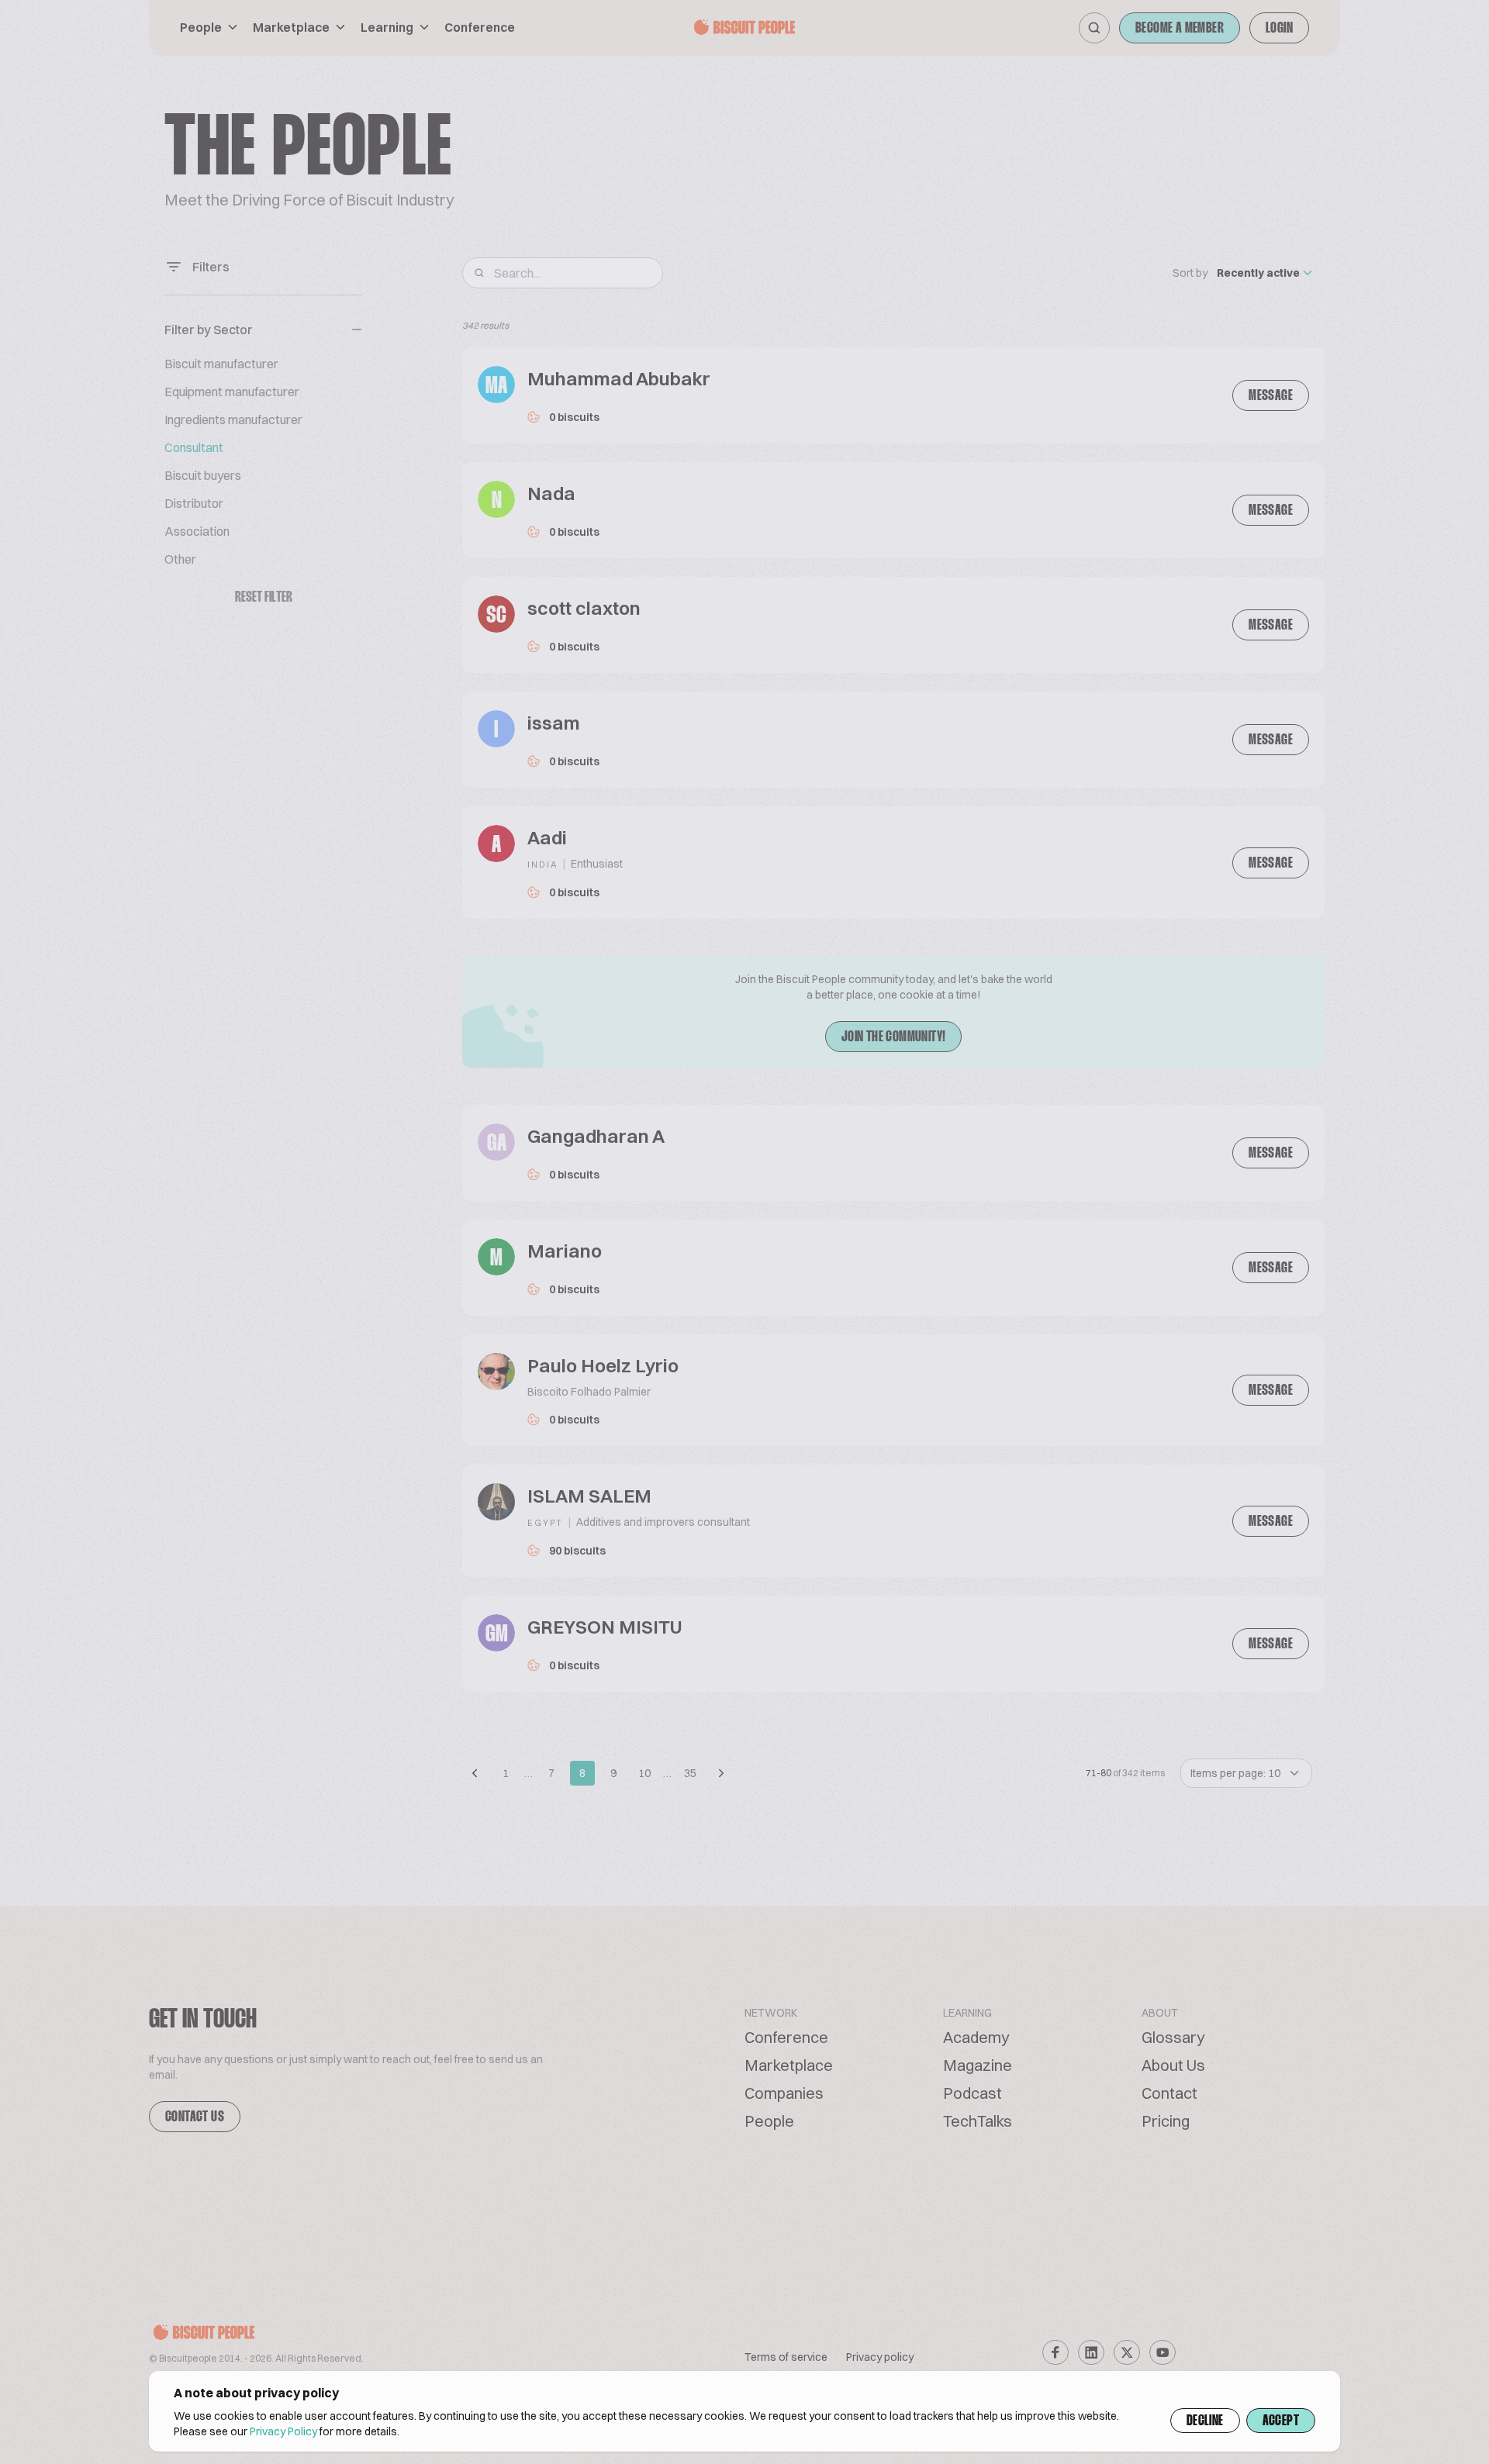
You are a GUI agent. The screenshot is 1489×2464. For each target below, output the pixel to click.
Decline (1205, 2421)
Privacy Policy (283, 2431)
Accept (1281, 2421)
